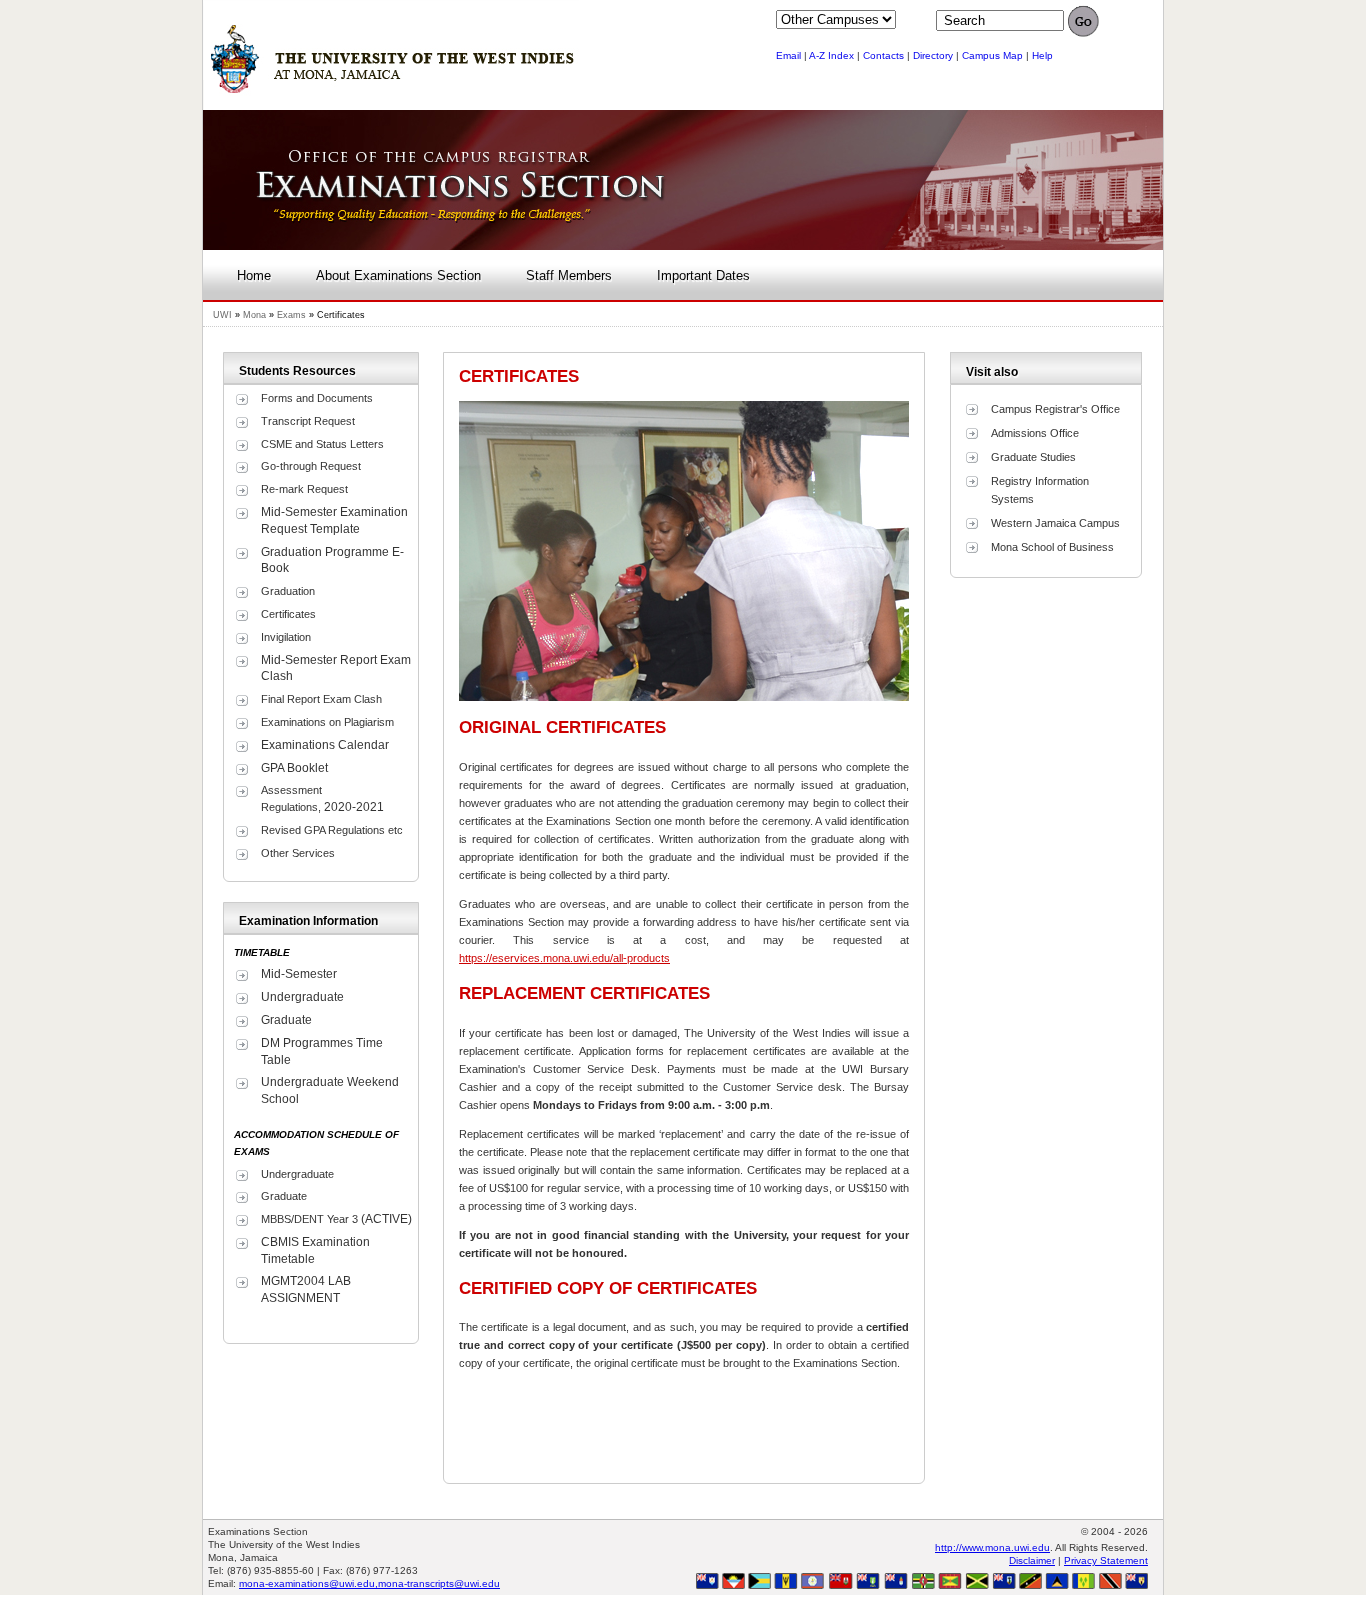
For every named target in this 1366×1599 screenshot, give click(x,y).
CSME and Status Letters (322, 444)
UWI (222, 315)
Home (254, 275)
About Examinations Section (398, 275)
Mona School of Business (1052, 547)
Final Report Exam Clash (321, 699)
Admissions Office (1035, 433)
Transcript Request (308, 421)
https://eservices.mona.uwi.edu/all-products (564, 958)
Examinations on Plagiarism (327, 722)
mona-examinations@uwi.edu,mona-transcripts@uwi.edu (369, 1583)
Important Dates (703, 275)
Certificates (288, 614)
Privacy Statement (1106, 1560)
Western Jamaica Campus (1055, 523)
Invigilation (286, 637)
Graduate (285, 1196)
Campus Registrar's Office (1055, 409)
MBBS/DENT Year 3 (309, 1219)
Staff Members (569, 275)
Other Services (298, 853)
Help (1042, 55)
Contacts (883, 55)
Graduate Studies (1033, 457)
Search (1083, 25)
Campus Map (992, 55)
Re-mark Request (304, 489)
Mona (254, 315)
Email (788, 55)
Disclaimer (1032, 1560)
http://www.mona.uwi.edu (992, 1547)
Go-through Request (311, 466)
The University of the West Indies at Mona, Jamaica (391, 69)
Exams (291, 315)
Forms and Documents (317, 398)
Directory (933, 55)
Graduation (288, 591)
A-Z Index (831, 55)
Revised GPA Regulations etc (332, 830)
